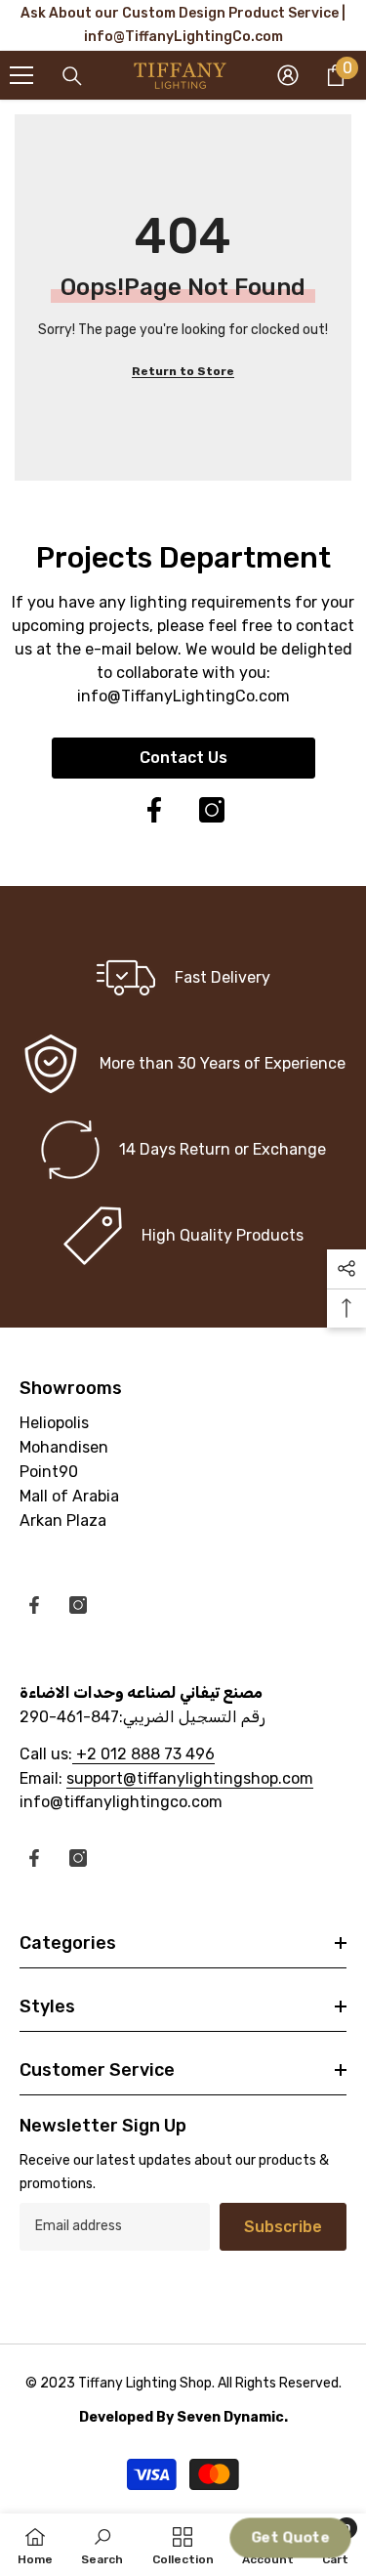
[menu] (21, 75)
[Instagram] (212, 810)
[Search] (72, 76)
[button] (290, 2538)
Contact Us (183, 758)
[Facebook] (154, 810)
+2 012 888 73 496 (143, 1754)
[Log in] (288, 75)
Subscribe (283, 2227)
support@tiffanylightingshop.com (190, 1778)
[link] (183, 1064)
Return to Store (183, 371)
